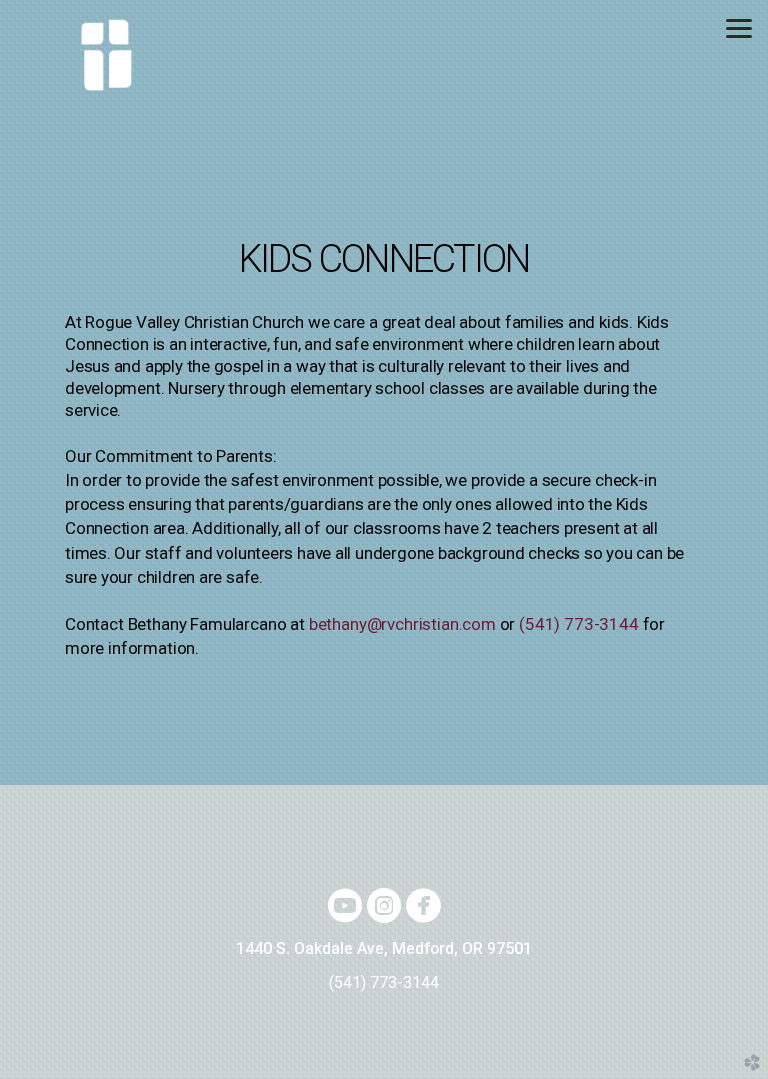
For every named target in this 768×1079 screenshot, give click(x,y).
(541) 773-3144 (579, 624)
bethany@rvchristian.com (402, 624)
